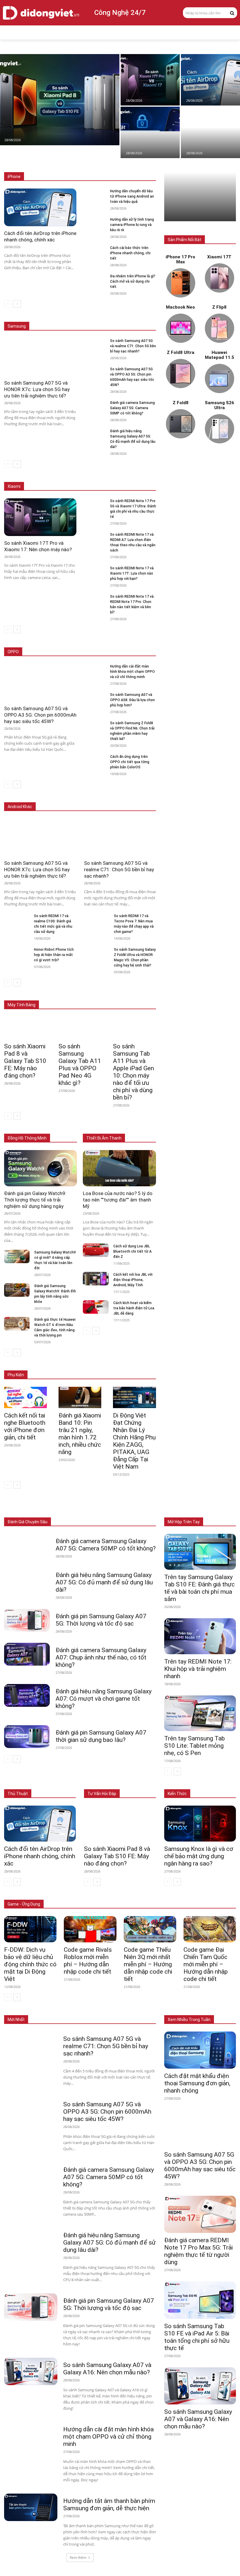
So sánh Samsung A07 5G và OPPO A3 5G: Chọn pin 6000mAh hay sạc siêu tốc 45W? (40, 715)
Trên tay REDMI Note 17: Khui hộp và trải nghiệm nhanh (198, 1669)
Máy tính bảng (83, 1509)
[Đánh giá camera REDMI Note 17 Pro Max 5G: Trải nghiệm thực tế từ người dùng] (200, 2214)
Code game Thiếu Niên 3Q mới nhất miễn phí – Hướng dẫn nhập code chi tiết (148, 1964)
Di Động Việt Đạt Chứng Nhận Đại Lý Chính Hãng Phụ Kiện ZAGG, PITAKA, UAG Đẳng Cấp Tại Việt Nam (134, 1441)
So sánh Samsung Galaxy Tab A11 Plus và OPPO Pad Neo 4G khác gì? (80, 1065)
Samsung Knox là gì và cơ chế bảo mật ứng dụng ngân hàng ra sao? (199, 1856)
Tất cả (40, 164)
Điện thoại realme (102, 798)
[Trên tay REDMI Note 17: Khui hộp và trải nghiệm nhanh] (200, 1636)
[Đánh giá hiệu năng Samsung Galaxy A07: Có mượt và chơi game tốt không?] (27, 1695)
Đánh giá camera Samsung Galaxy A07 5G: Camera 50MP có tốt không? (132, 408)
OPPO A (115, 652)
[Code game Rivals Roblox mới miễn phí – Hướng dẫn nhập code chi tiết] (90, 1929)
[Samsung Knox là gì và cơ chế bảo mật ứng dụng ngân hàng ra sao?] (200, 1824)
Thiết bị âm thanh (141, 1509)
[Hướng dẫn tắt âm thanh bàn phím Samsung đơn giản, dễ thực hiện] (31, 2507)
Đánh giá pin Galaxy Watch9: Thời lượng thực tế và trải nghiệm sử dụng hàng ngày (35, 1200)
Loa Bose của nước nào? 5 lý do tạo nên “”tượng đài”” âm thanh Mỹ (118, 1200)
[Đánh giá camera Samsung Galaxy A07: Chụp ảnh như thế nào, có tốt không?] (27, 1654)
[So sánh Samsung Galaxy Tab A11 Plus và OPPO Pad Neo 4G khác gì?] (80, 1028)
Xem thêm (78, 2557)
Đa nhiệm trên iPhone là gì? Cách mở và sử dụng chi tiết (133, 281)
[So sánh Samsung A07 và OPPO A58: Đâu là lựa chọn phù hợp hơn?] (94, 698)
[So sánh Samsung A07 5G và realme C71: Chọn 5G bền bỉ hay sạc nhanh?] (94, 344)
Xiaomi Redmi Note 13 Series (131, 478)
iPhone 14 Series (142, 168)
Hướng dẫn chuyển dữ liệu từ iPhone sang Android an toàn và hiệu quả (132, 196)
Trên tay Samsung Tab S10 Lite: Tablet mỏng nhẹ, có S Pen (194, 1746)
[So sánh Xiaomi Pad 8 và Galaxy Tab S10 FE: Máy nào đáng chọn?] (60, 100)
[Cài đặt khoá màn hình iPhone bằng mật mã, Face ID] (150, 132)
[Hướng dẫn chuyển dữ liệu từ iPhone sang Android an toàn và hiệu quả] (210, 132)
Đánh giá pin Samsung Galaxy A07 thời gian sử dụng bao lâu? (101, 1736)
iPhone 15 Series (142, 164)
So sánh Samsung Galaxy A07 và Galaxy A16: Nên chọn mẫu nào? (107, 2369)
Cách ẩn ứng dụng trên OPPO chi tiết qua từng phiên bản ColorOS (130, 762)
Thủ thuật (18, 1794)
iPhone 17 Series (68, 164)
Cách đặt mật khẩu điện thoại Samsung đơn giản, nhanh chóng (197, 2083)
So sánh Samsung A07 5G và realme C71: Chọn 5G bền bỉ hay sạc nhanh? (133, 346)
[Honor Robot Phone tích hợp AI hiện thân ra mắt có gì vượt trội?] (17, 954)
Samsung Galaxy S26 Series (81, 313)
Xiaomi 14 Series (142, 474)
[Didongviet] (41, 13)
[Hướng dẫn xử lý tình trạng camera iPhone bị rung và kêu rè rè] (94, 223)
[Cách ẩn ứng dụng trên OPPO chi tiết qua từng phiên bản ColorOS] (94, 760)
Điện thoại (54, 1509)
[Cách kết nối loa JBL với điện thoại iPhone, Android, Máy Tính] (96, 1279)
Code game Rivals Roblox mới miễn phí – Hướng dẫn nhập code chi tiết (88, 1961)
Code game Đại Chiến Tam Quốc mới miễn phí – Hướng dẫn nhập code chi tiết (206, 1964)
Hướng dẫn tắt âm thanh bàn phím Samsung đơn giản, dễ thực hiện (109, 2505)
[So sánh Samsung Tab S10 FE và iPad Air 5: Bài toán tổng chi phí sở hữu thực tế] (200, 2300)
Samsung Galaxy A (140, 318)
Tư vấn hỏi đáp (102, 1794)
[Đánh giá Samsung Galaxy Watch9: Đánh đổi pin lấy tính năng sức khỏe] (17, 1290)
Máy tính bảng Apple (89, 992)
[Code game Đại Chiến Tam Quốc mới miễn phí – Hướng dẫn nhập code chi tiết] (210, 1929)
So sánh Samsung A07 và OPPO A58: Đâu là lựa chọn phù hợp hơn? (132, 700)
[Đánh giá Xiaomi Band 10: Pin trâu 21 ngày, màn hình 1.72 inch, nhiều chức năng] (80, 1397)
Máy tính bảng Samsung (136, 992)
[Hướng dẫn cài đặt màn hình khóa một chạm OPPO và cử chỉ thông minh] (94, 669)
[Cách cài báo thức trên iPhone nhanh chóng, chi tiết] (94, 251)
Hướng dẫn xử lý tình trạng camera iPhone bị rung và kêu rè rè (132, 225)
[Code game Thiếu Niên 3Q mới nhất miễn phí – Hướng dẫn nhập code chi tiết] (150, 1929)
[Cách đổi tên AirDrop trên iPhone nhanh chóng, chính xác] (210, 80)
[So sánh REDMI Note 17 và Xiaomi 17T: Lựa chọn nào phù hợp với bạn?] (94, 571)
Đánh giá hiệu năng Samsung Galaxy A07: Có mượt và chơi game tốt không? (104, 1699)
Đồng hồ (111, 1509)
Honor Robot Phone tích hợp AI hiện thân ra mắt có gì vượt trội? (54, 955)
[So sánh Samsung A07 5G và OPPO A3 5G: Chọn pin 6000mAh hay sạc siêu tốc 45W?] (94, 372)
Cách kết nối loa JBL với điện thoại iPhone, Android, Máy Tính (133, 1280)
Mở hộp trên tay (184, 1522)
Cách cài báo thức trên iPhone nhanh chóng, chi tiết (130, 253)
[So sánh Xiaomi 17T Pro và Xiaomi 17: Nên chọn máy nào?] (150, 80)
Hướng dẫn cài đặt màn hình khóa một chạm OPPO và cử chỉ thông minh (132, 672)
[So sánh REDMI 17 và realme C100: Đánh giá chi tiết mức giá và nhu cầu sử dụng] (17, 920)
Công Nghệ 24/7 (120, 13)
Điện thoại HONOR (141, 798)
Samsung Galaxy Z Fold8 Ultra (90, 318)
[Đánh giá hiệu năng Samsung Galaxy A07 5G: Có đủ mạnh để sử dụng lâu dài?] (94, 434)
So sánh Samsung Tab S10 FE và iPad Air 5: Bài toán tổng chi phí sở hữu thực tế (197, 2337)
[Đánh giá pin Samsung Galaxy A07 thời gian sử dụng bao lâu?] (27, 1737)
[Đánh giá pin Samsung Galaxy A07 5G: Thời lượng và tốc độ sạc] (27, 1620)
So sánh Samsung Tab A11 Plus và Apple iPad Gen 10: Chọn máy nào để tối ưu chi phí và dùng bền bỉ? (133, 1072)
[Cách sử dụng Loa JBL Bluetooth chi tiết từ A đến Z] (96, 1250)
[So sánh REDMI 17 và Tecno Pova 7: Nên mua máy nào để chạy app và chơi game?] (97, 920)
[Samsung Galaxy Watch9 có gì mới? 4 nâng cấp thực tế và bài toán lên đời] (17, 1256)
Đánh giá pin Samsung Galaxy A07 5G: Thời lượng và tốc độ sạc (101, 1620)
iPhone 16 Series (105, 164)
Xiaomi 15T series (104, 474)
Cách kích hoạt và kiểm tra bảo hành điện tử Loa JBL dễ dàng (134, 1308)
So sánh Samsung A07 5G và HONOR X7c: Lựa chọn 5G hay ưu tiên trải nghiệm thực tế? (37, 389)
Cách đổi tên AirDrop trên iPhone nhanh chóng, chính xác (40, 1856)
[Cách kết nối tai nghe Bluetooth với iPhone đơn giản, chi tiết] (25, 1397)
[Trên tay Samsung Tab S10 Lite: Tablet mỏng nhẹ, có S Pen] (200, 1713)
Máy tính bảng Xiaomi (92, 996)
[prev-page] (8, 304)
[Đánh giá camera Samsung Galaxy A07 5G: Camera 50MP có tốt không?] (94, 406)
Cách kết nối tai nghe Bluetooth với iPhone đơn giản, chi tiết (25, 1426)
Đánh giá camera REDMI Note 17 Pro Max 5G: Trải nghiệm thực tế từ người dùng (198, 2251)
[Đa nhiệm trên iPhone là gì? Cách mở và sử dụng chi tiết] (94, 279)
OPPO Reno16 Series (82, 652)
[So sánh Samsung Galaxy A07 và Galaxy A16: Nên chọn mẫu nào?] (31, 2371)
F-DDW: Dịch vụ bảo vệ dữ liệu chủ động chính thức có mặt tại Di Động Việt (30, 1964)
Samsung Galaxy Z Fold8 (135, 313)
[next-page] (17, 304)
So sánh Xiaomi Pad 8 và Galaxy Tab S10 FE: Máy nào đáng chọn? (25, 1061)
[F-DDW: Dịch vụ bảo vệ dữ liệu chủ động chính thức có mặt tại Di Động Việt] (30, 1929)
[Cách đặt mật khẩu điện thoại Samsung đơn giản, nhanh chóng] (200, 2050)
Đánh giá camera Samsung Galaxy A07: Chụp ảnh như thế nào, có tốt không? (101, 1657)
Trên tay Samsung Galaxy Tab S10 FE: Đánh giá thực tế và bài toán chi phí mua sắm (199, 1588)
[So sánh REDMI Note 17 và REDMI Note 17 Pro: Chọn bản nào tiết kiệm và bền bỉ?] (94, 600)
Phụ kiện (149, 1513)
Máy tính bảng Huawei (137, 996)
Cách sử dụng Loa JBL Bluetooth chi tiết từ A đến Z (132, 1251)
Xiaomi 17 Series (65, 474)
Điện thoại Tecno (64, 798)
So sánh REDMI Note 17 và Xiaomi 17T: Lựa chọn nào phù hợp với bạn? (132, 573)
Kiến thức (177, 1794)
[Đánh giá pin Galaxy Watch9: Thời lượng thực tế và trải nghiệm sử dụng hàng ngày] (41, 1168)
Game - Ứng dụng (24, 1904)
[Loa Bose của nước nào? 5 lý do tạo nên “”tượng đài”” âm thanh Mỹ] (119, 1168)
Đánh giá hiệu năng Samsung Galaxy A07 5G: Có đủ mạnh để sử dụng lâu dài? (104, 1582)
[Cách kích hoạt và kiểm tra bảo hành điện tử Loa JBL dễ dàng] (96, 1307)
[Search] (232, 13)
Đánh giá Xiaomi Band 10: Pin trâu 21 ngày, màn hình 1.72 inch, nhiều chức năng (80, 1434)
